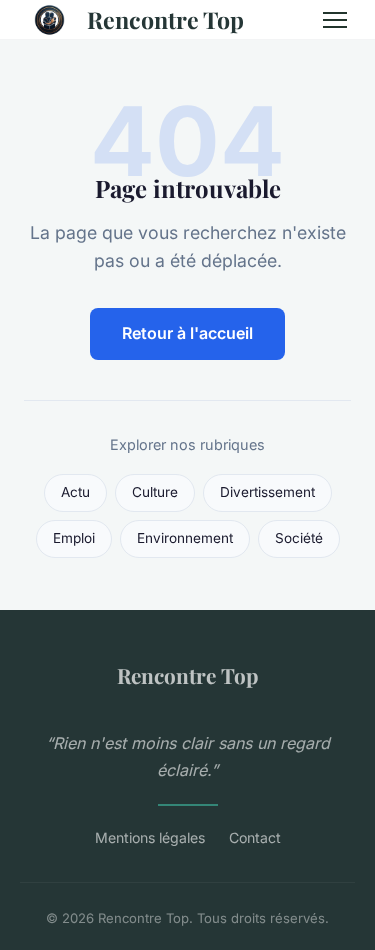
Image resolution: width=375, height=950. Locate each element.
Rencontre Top (165, 19)
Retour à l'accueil (187, 333)
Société (299, 538)
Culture (155, 492)
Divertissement (267, 492)
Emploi (74, 538)
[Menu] (335, 20)
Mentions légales (150, 837)
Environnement (185, 538)
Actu (75, 492)
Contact (255, 837)
